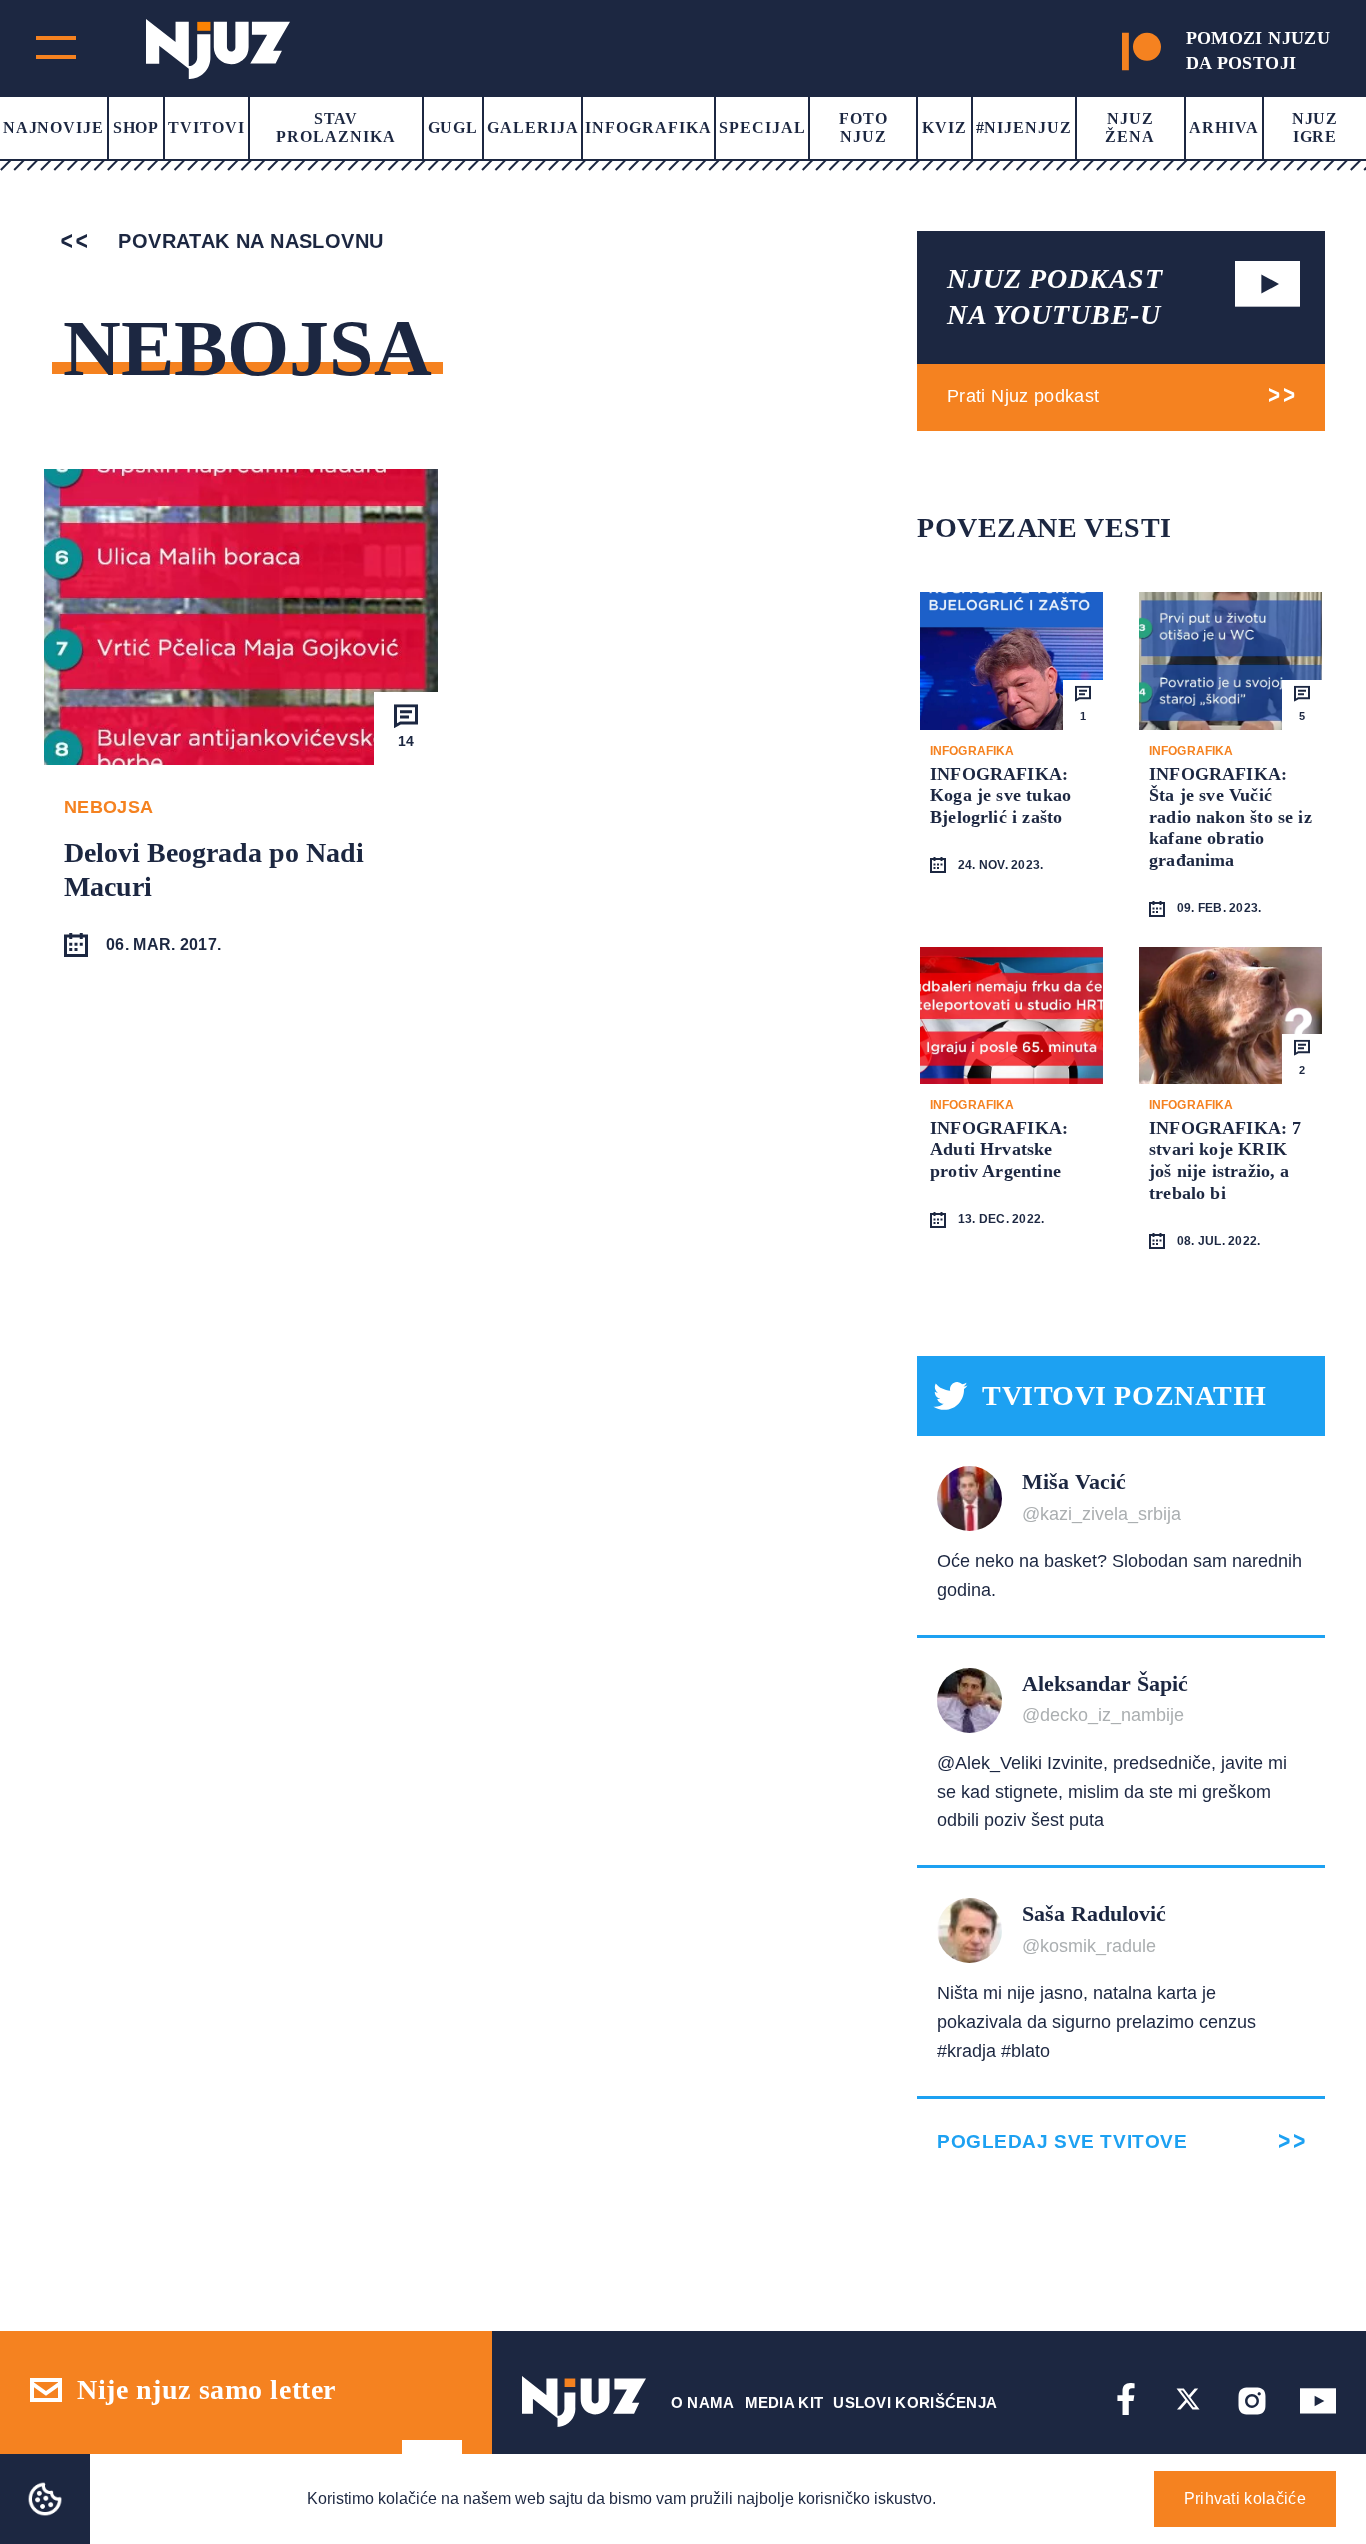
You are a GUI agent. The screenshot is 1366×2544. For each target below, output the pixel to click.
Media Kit (784, 2402)
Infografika (648, 127)
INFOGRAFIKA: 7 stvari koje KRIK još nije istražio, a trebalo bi (1225, 1160)
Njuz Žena (1130, 127)
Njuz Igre (1315, 127)
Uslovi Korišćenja (915, 2402)
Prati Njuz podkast (1023, 396)
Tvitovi (206, 127)
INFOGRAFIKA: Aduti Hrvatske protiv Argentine (999, 1149)
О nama (703, 2402)
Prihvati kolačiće (1245, 2498)
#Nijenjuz (1024, 127)
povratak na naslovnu (247, 241)
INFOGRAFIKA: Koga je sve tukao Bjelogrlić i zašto (1000, 795)
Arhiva (1224, 127)
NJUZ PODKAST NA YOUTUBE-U (1055, 296)
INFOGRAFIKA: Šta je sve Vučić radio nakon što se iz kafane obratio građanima (1230, 817)
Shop (136, 127)
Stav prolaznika (336, 127)
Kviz (944, 127)
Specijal (762, 127)
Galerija (533, 127)
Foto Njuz (863, 127)
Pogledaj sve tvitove (1062, 2141)
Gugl (453, 127)
